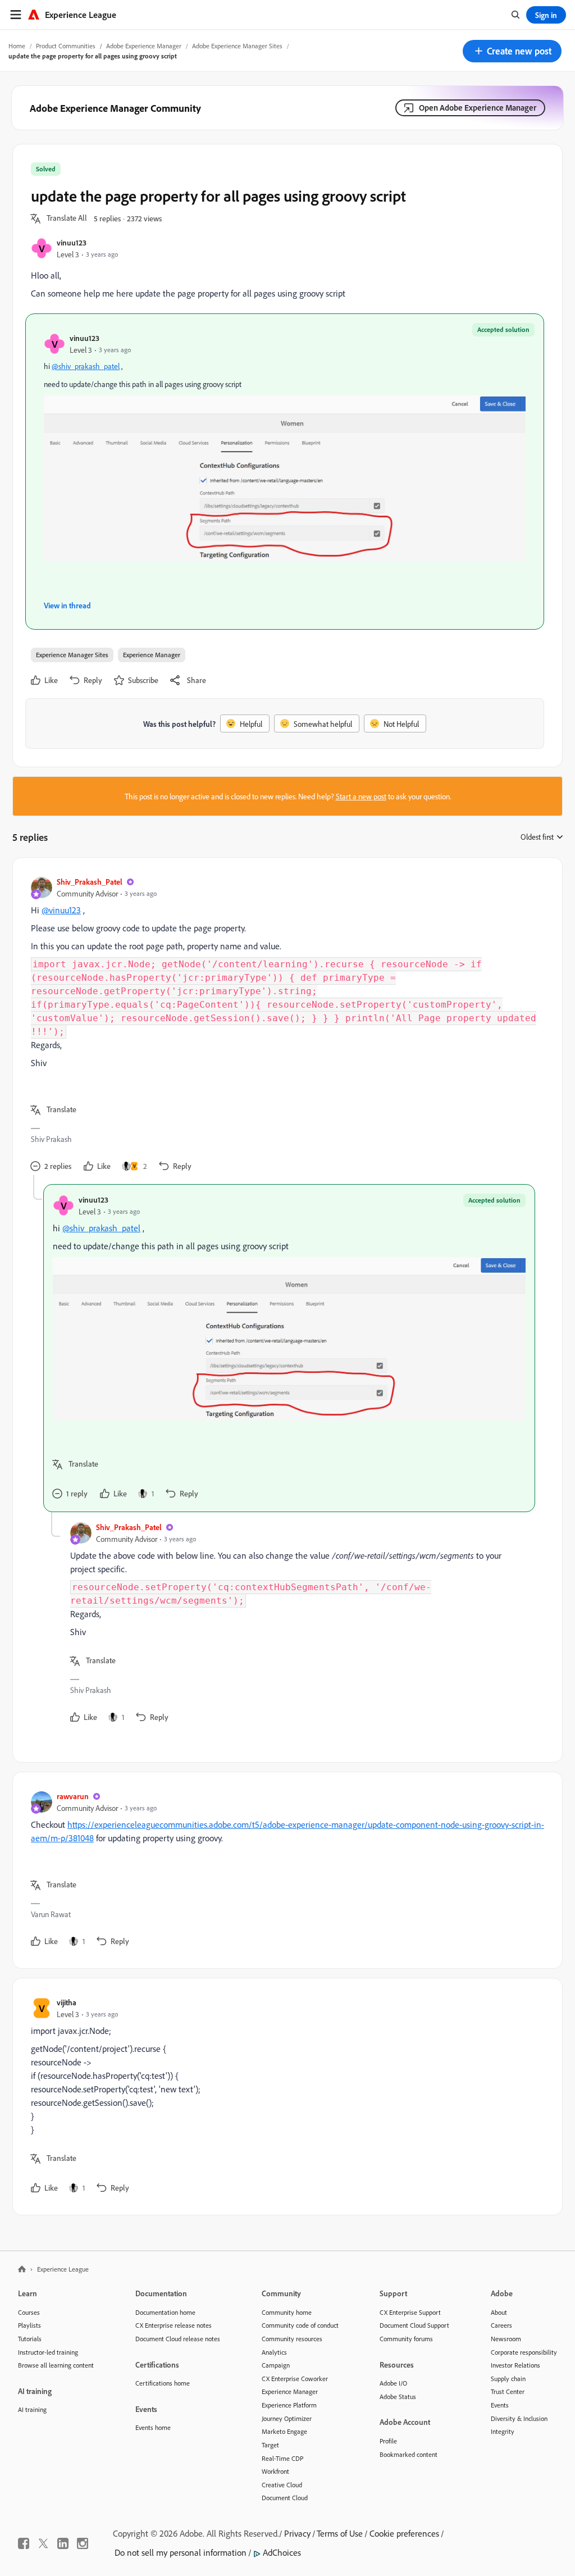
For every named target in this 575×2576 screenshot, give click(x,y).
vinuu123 (72, 242)
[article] (285, 1025)
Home (17, 46)
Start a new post (361, 796)
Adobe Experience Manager (144, 46)
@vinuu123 (61, 910)
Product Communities (66, 46)
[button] (512, 51)
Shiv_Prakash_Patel (90, 882)
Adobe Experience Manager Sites (237, 46)
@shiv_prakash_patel (86, 366)
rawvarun (73, 1796)
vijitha (67, 2002)
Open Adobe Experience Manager (478, 108)
